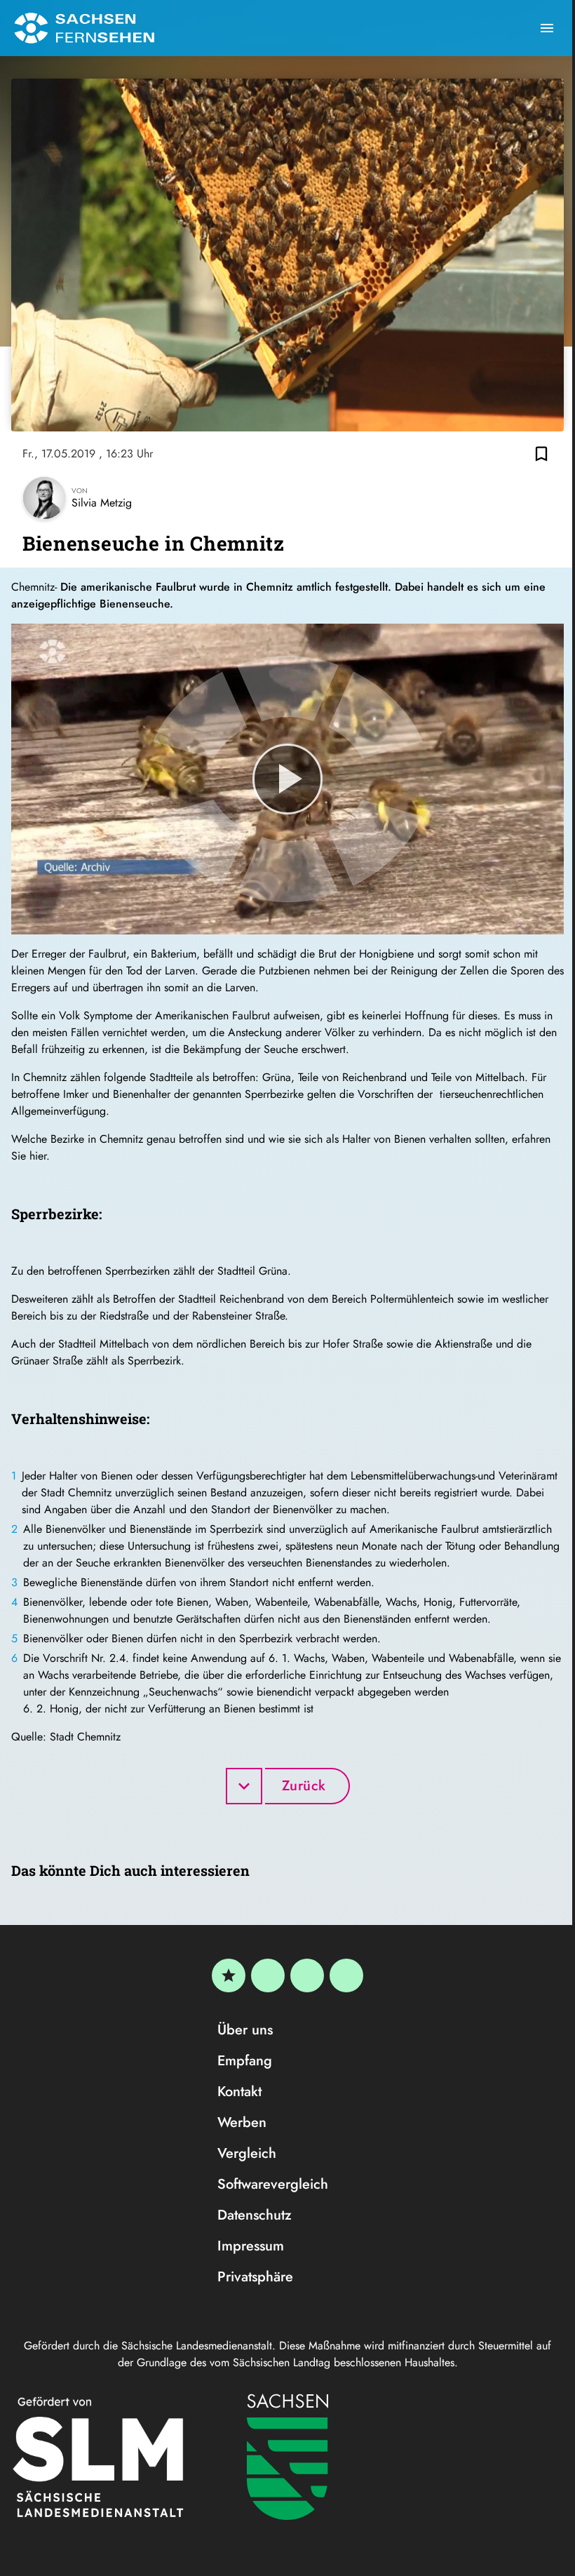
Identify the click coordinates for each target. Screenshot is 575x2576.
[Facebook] (268, 1975)
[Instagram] (307, 1975)
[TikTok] (346, 1975)
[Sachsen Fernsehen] (84, 28)
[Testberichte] (229, 1975)
